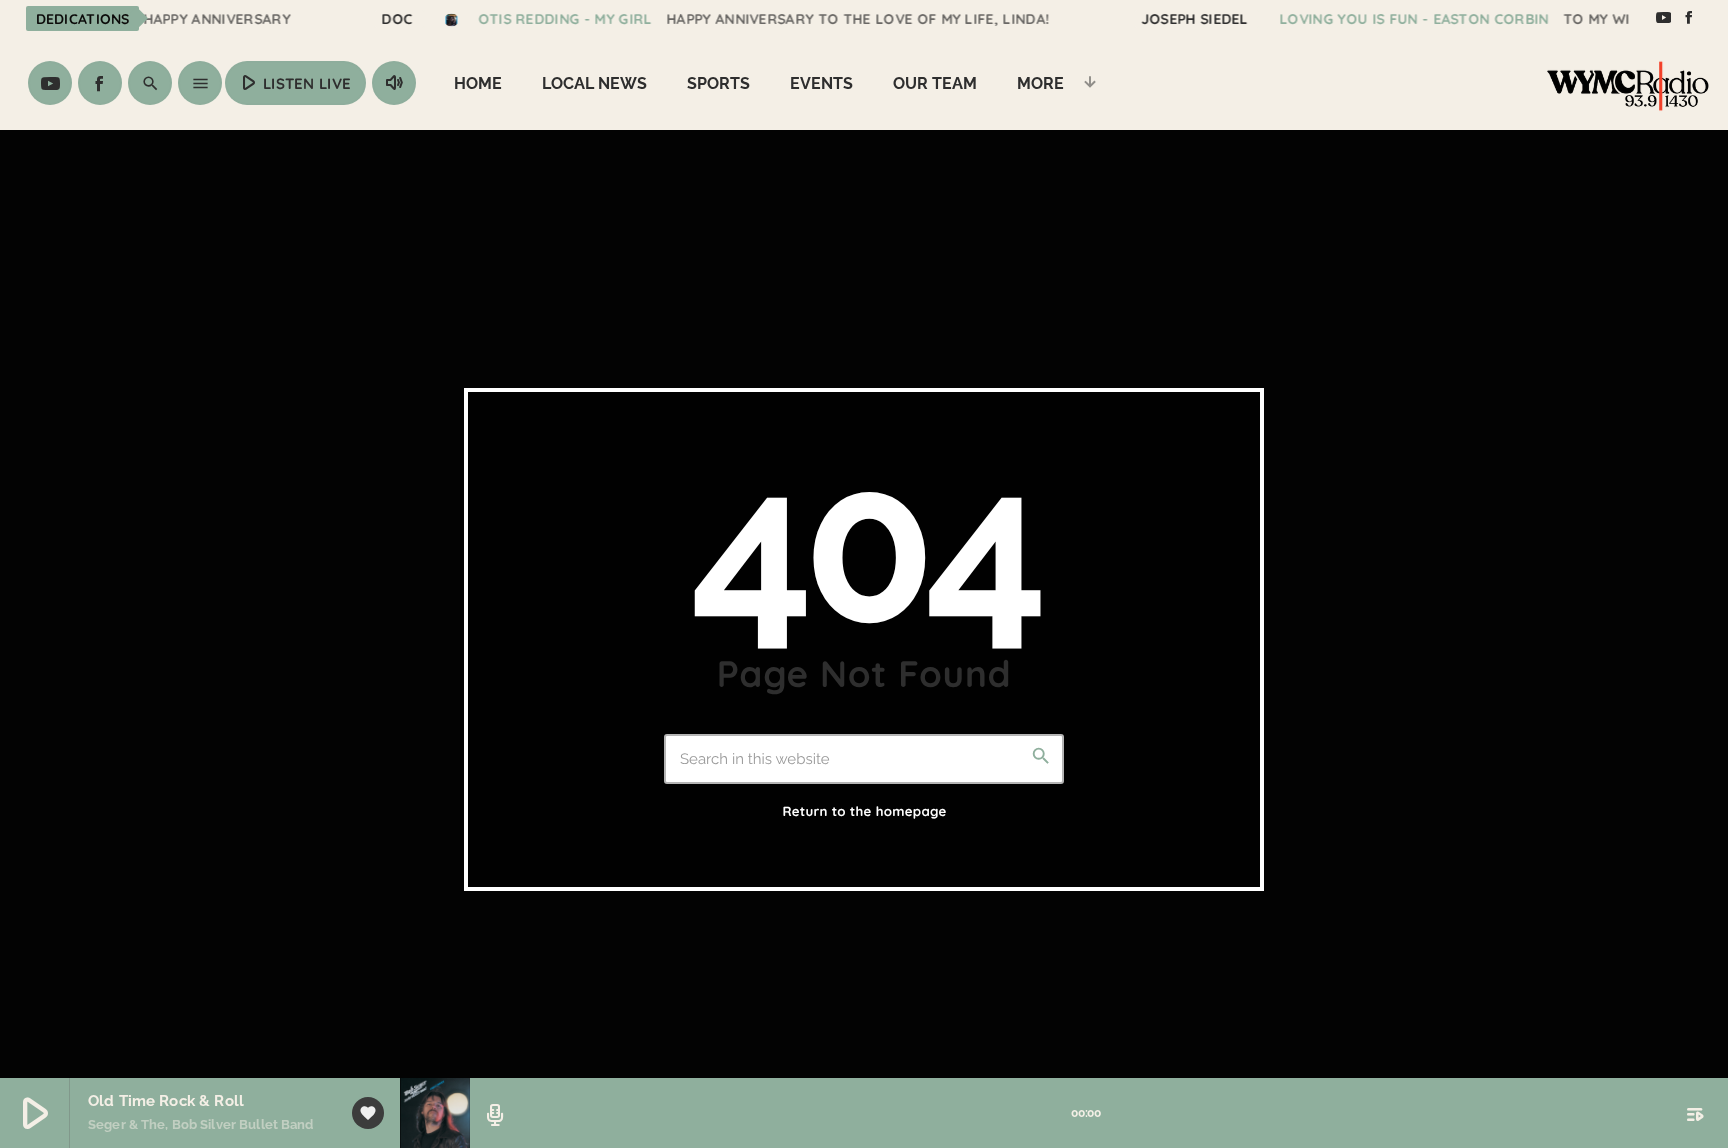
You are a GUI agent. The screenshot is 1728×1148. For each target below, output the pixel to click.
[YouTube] (1663, 18)
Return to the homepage (864, 812)
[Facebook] (1689, 18)
